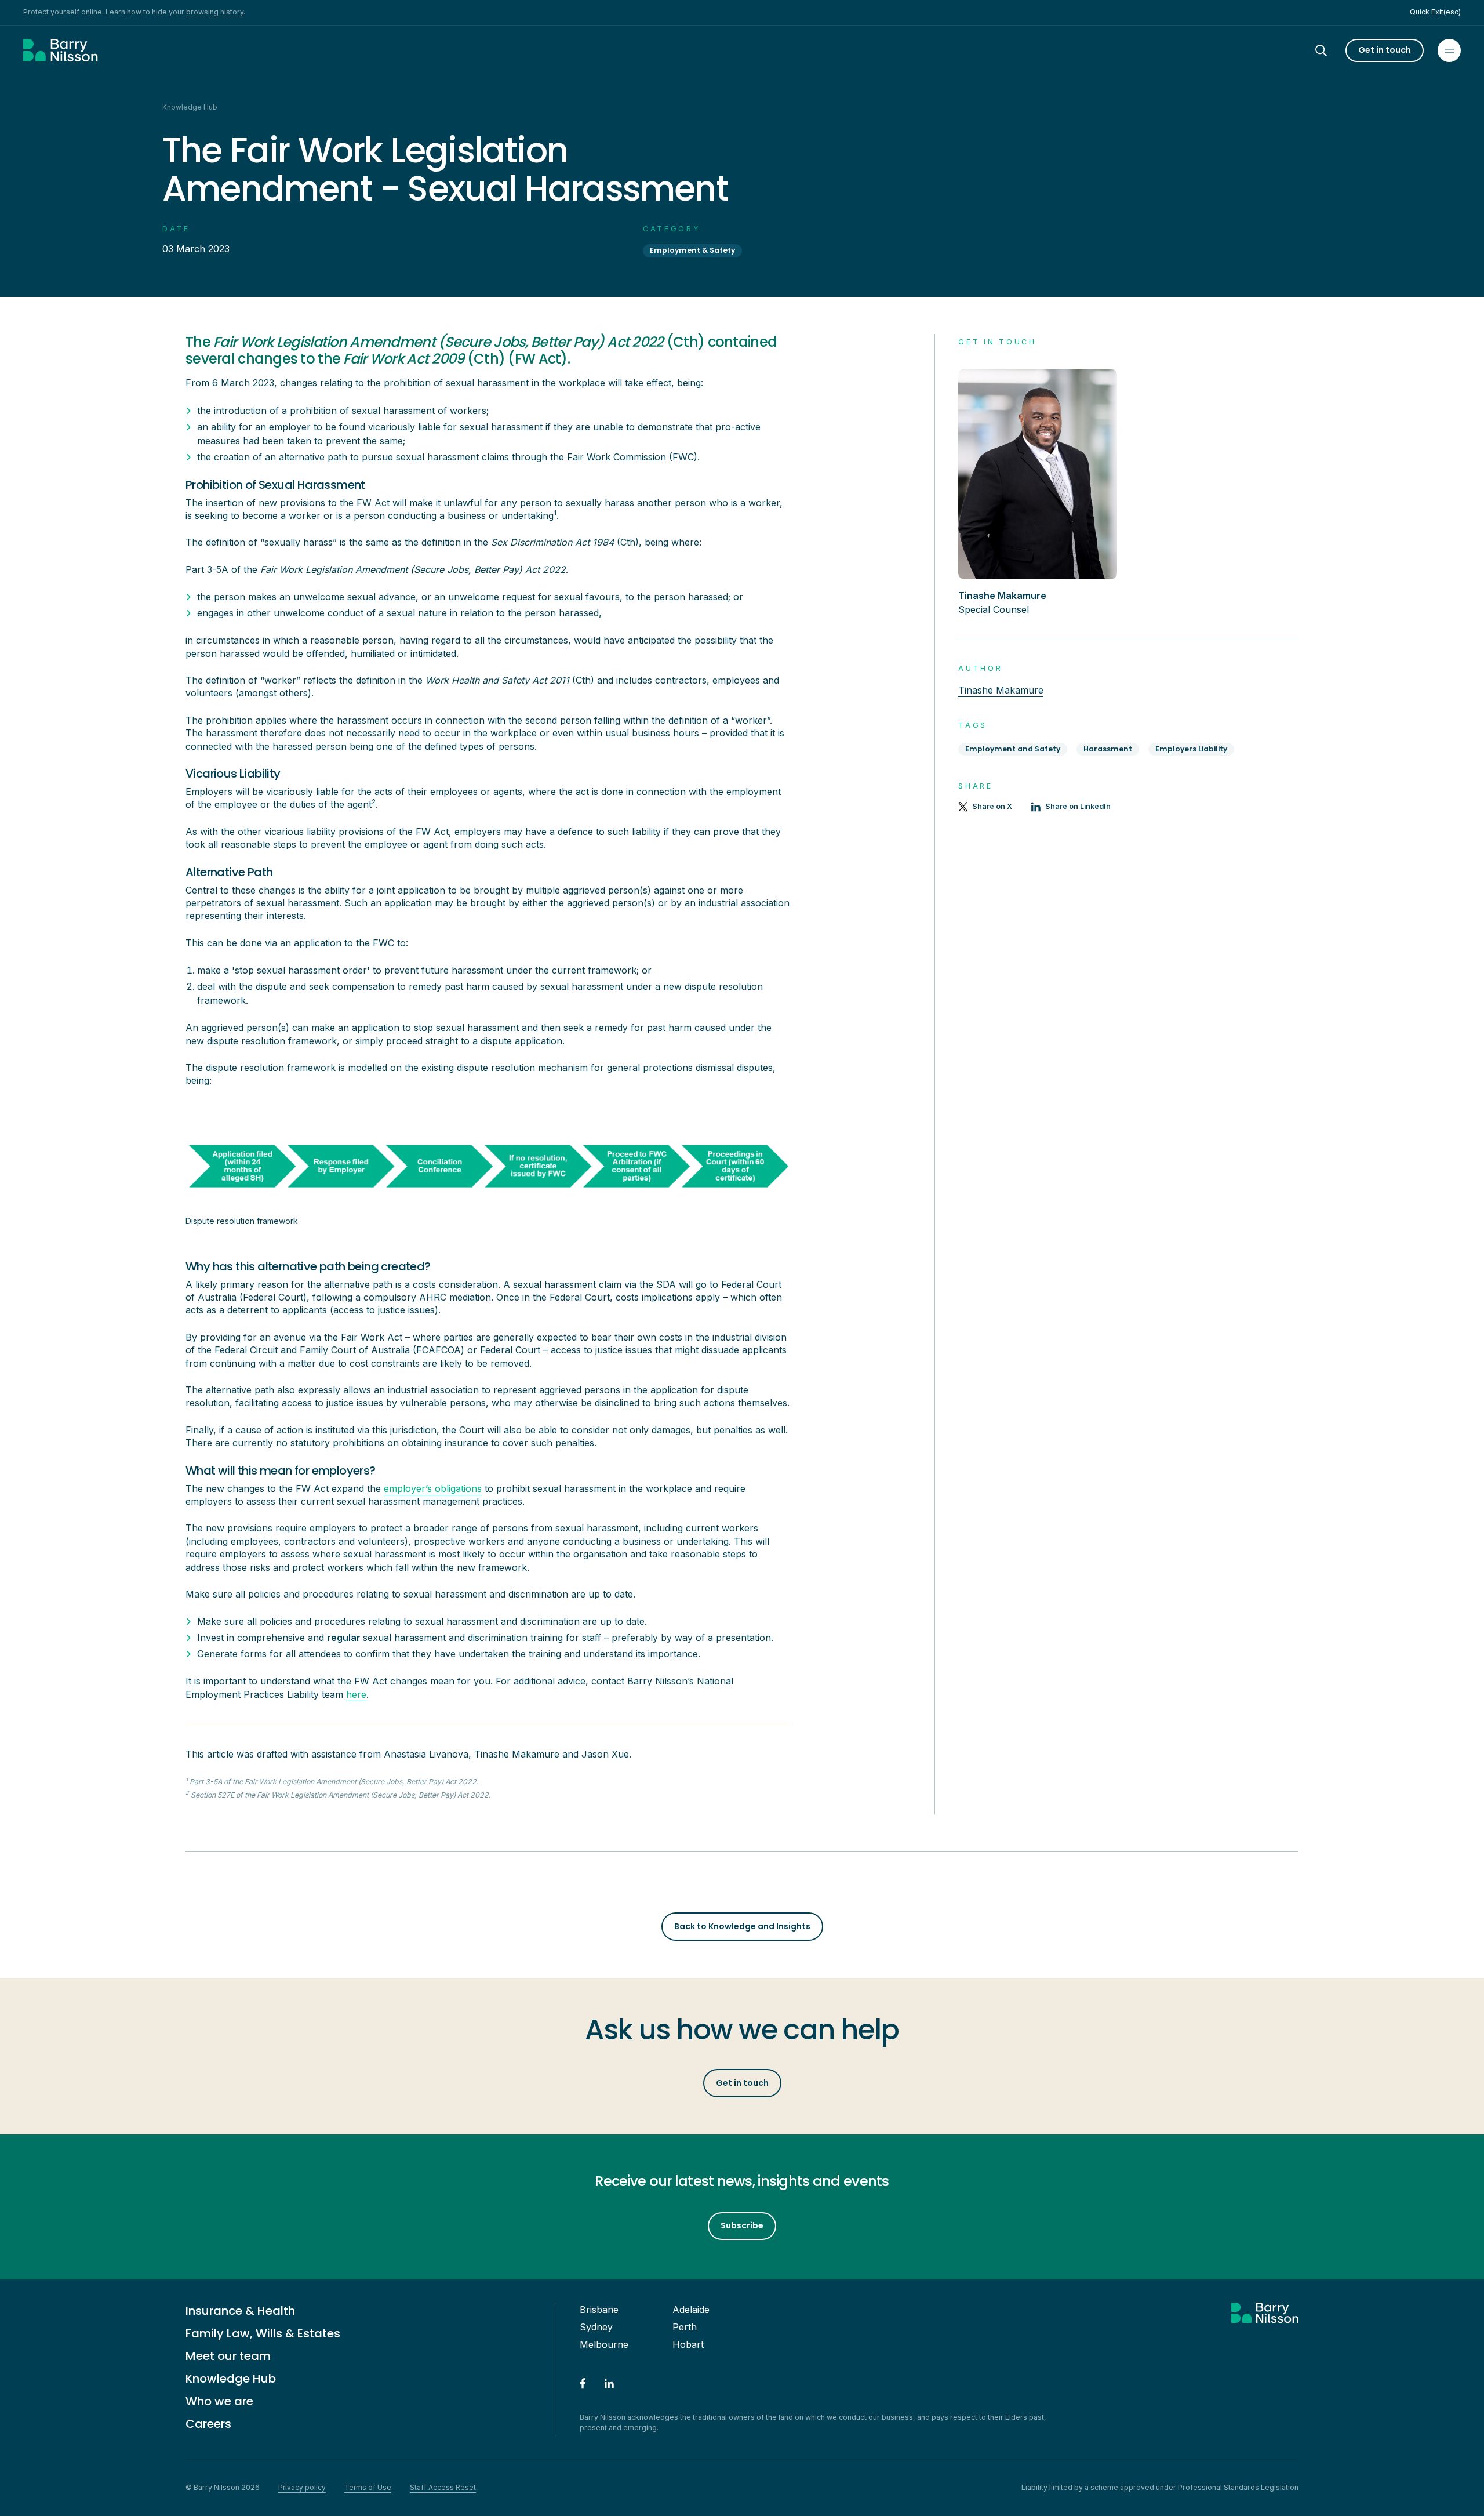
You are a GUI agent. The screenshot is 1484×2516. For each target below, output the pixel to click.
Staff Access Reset (443, 2487)
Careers (208, 2424)
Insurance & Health (240, 2311)
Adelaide (691, 2310)
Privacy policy (302, 2487)
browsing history (215, 12)
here (356, 1694)
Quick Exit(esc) (1435, 12)
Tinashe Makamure (1001, 690)
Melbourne (604, 2344)
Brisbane (599, 2310)
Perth (685, 2327)
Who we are (219, 2401)
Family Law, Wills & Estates (263, 2333)
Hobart (688, 2344)
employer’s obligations (433, 1488)
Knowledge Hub (231, 2379)
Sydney (596, 2327)
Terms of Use (368, 2487)
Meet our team (228, 2356)
